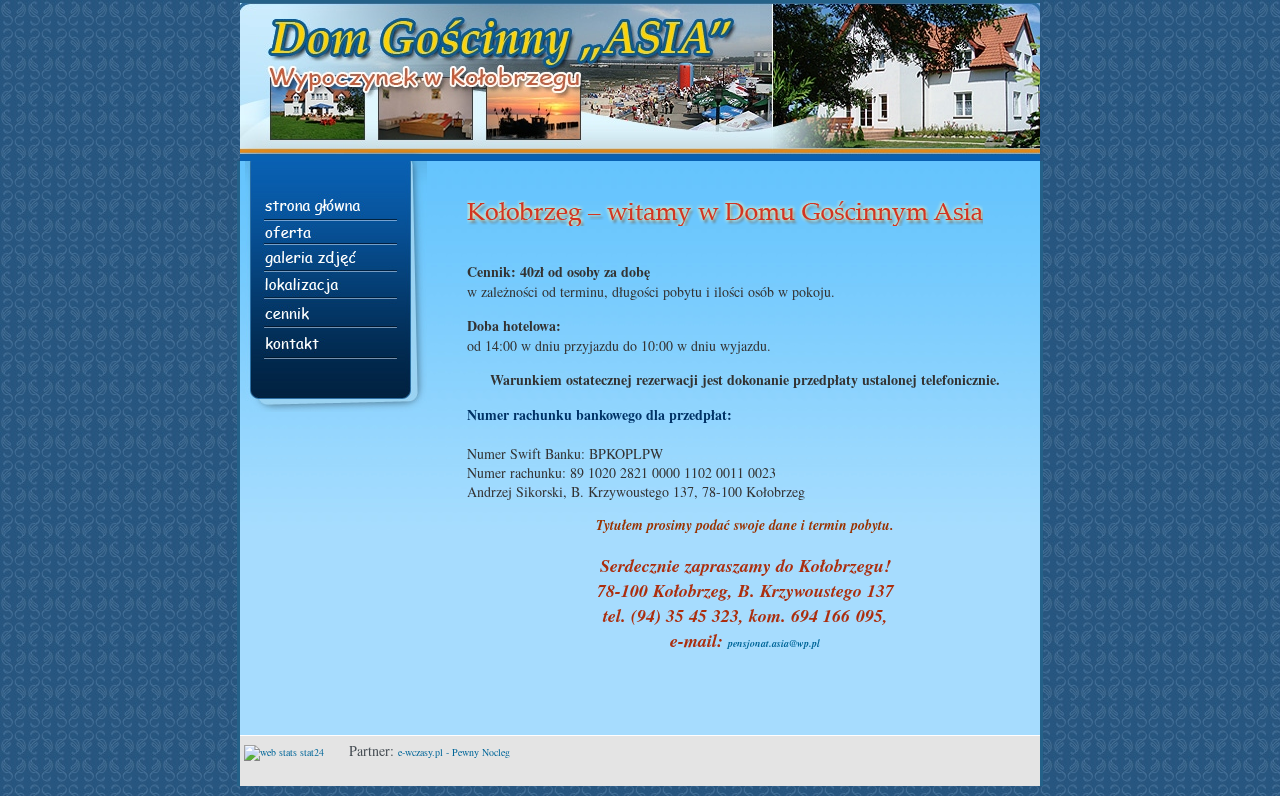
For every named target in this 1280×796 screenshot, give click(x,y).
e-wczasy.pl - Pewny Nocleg (454, 752)
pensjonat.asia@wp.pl (774, 643)
